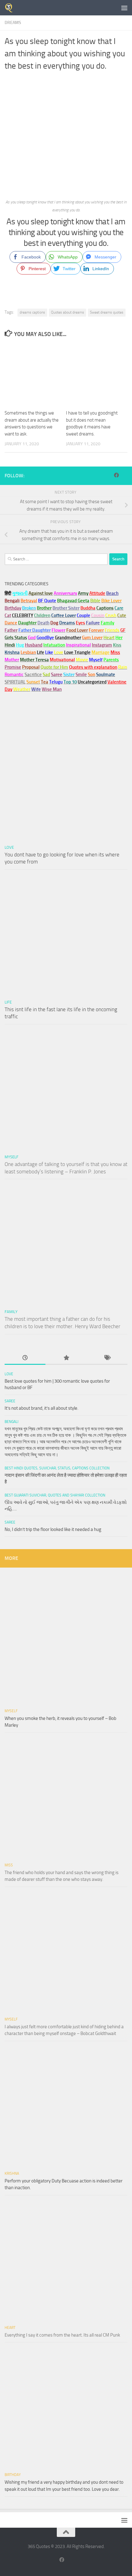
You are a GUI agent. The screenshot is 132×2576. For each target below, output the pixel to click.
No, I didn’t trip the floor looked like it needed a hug (53, 1529)
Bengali (12, 1422)
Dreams (13, 23)
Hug (20, 645)
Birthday (13, 608)
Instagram (102, 645)
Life (8, 1002)
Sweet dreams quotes (107, 312)
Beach (112, 593)
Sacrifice (33, 675)
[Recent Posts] (25, 1358)
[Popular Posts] (66, 1358)
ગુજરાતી (20, 593)
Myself (12, 1157)
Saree (10, 1401)
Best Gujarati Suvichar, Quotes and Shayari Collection (55, 1495)
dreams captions (32, 312)
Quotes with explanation (93, 667)
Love (9, 847)
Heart (10, 2328)
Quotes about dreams (68, 312)
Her (119, 638)
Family (107, 623)
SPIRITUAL (15, 682)
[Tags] (107, 1358)
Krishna (12, 2173)
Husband (34, 645)
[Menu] (124, 8)
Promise (13, 667)
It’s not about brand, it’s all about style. (41, 1408)
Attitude (97, 593)
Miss (115, 652)
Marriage (101, 652)
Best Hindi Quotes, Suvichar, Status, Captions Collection (57, 1468)
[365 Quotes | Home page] (11, 8)
